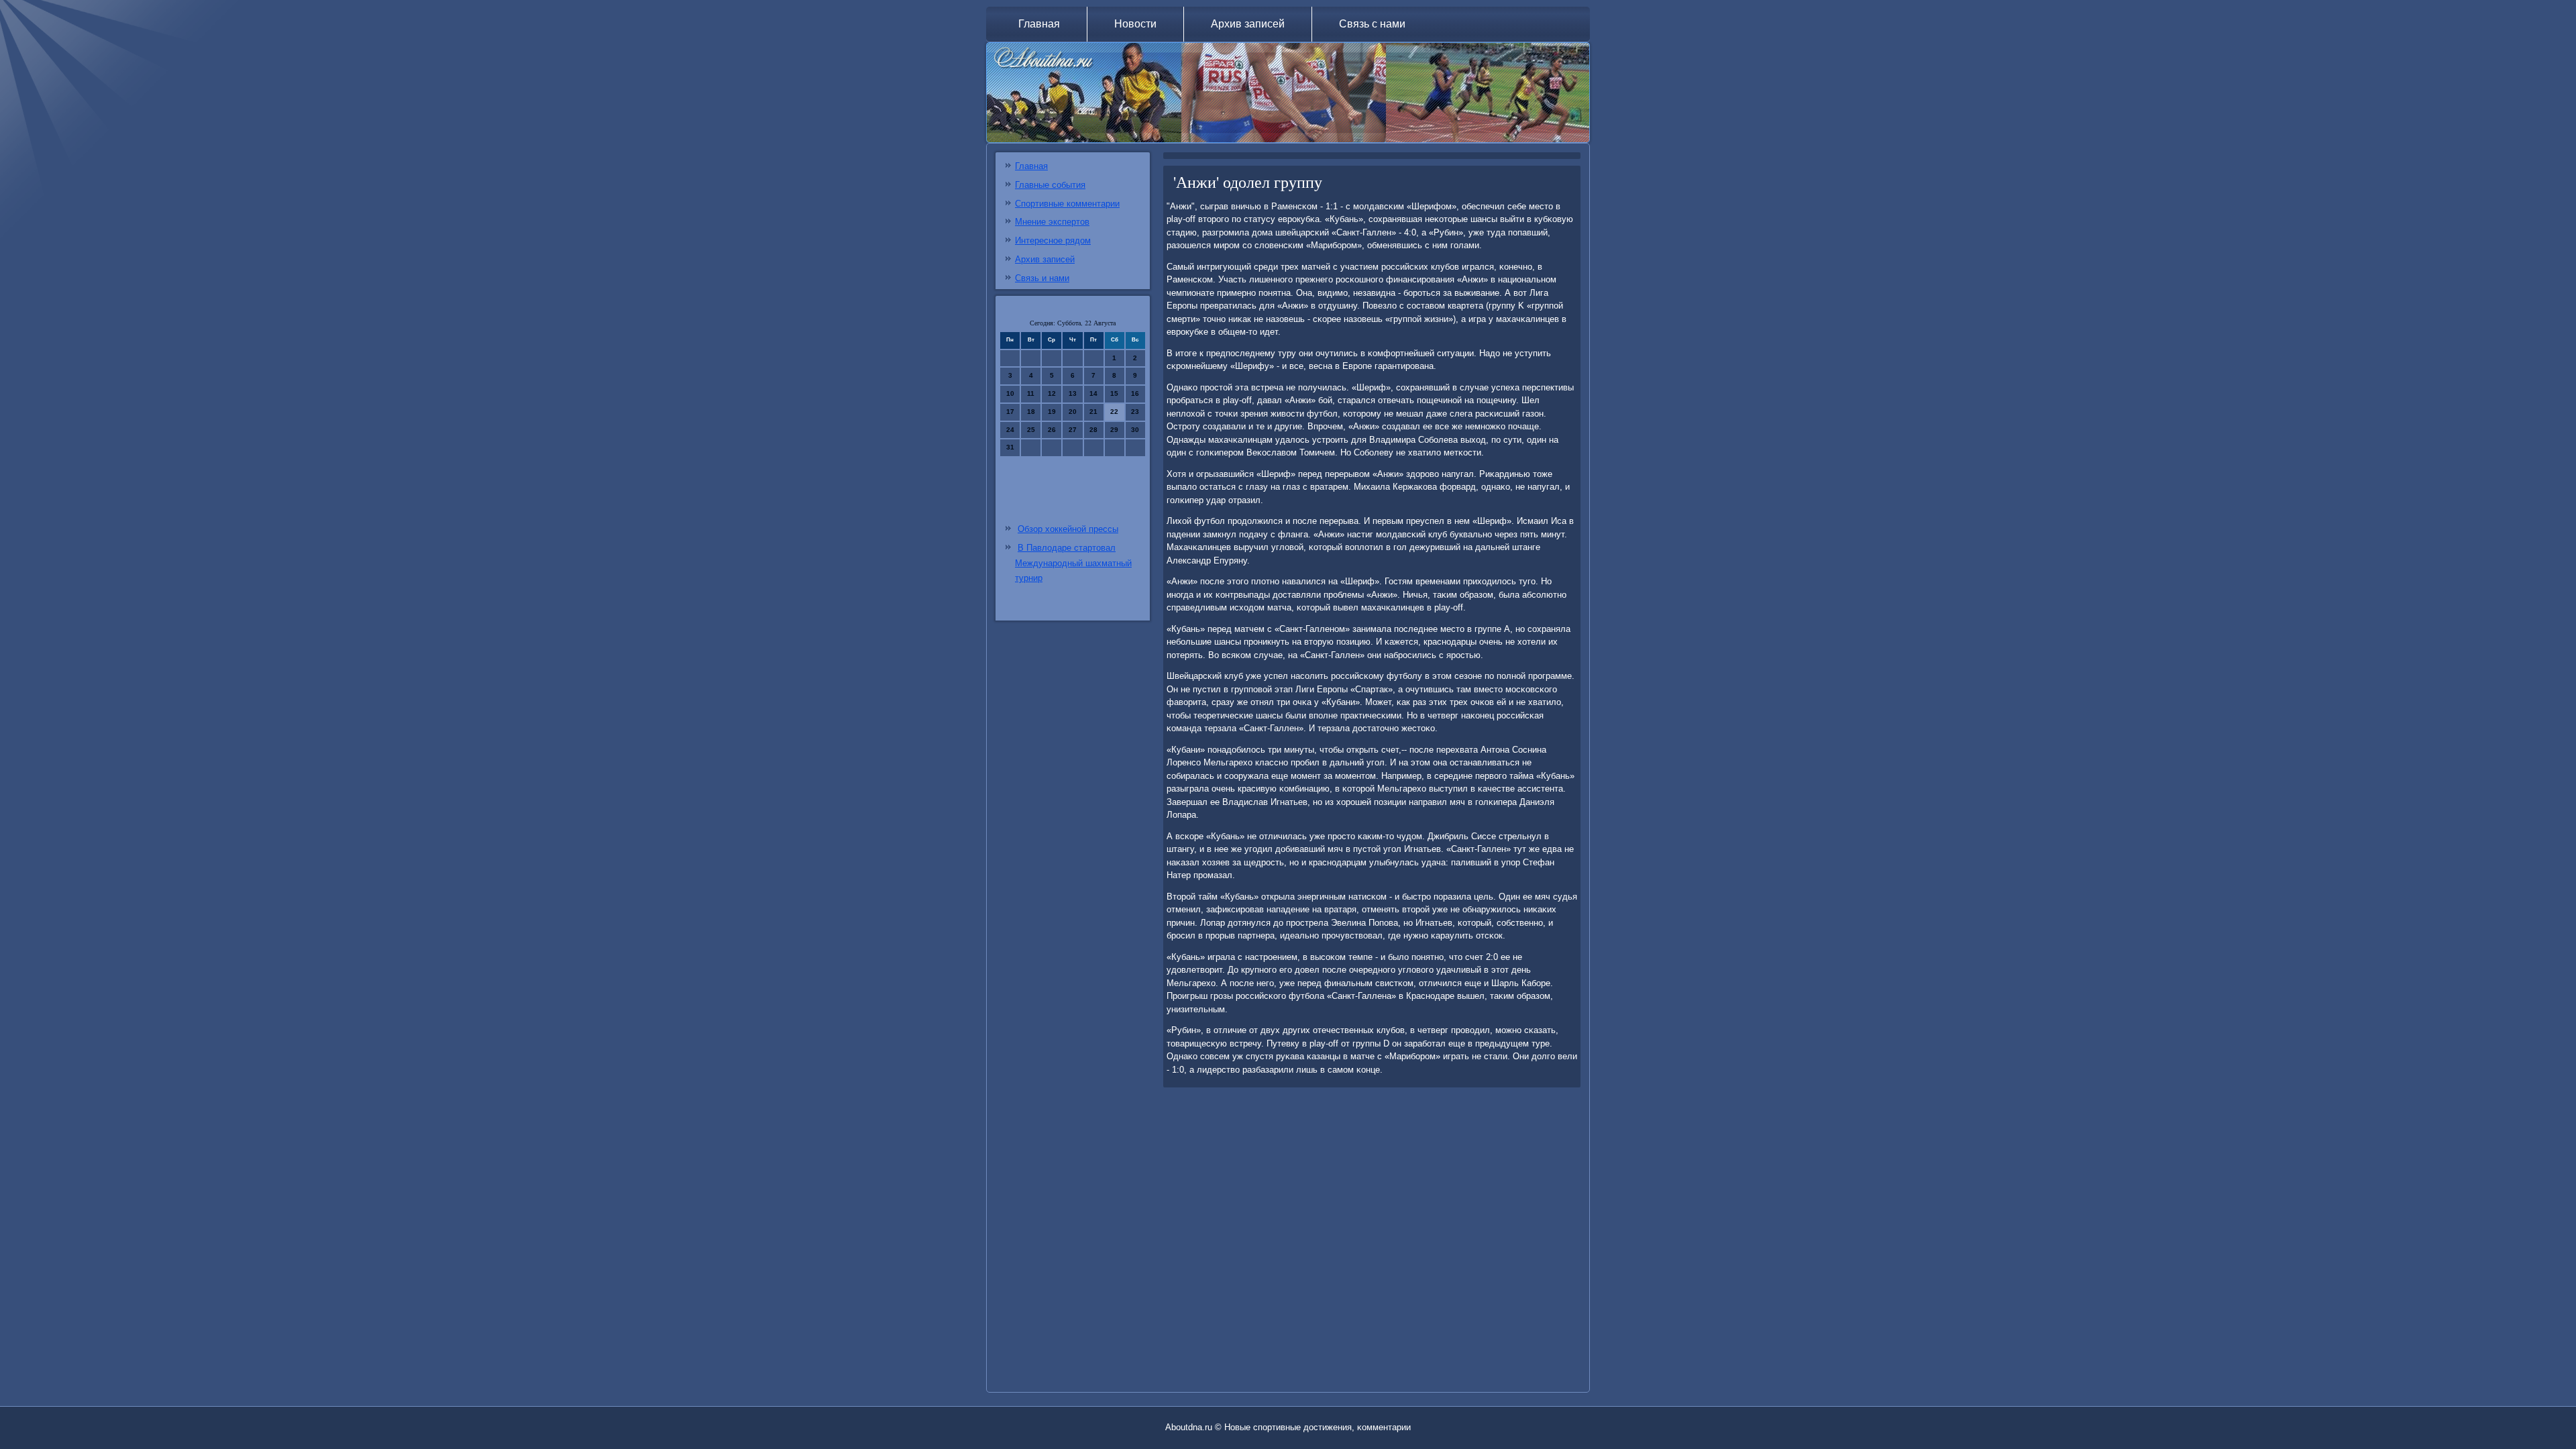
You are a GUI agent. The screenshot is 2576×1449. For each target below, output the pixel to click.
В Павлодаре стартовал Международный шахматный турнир (1073, 563)
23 (1135, 412)
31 (1010, 447)
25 (1031, 430)
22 (1114, 412)
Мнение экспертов (1052, 222)
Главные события (1050, 185)
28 (1093, 430)
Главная (1039, 24)
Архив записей (1248, 24)
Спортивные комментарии (1067, 204)
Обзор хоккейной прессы (1068, 529)
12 (1052, 393)
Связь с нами (1372, 24)
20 (1073, 412)
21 (1093, 412)
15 (1114, 393)
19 (1052, 412)
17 (1010, 412)
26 (1052, 430)
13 (1073, 393)
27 (1073, 430)
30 (1135, 430)
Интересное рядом (1053, 240)
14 (1093, 393)
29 (1114, 430)
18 (1031, 412)
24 (1010, 430)
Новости (1135, 24)
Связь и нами (1042, 278)
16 (1135, 393)
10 (1010, 393)
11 (1031, 393)
